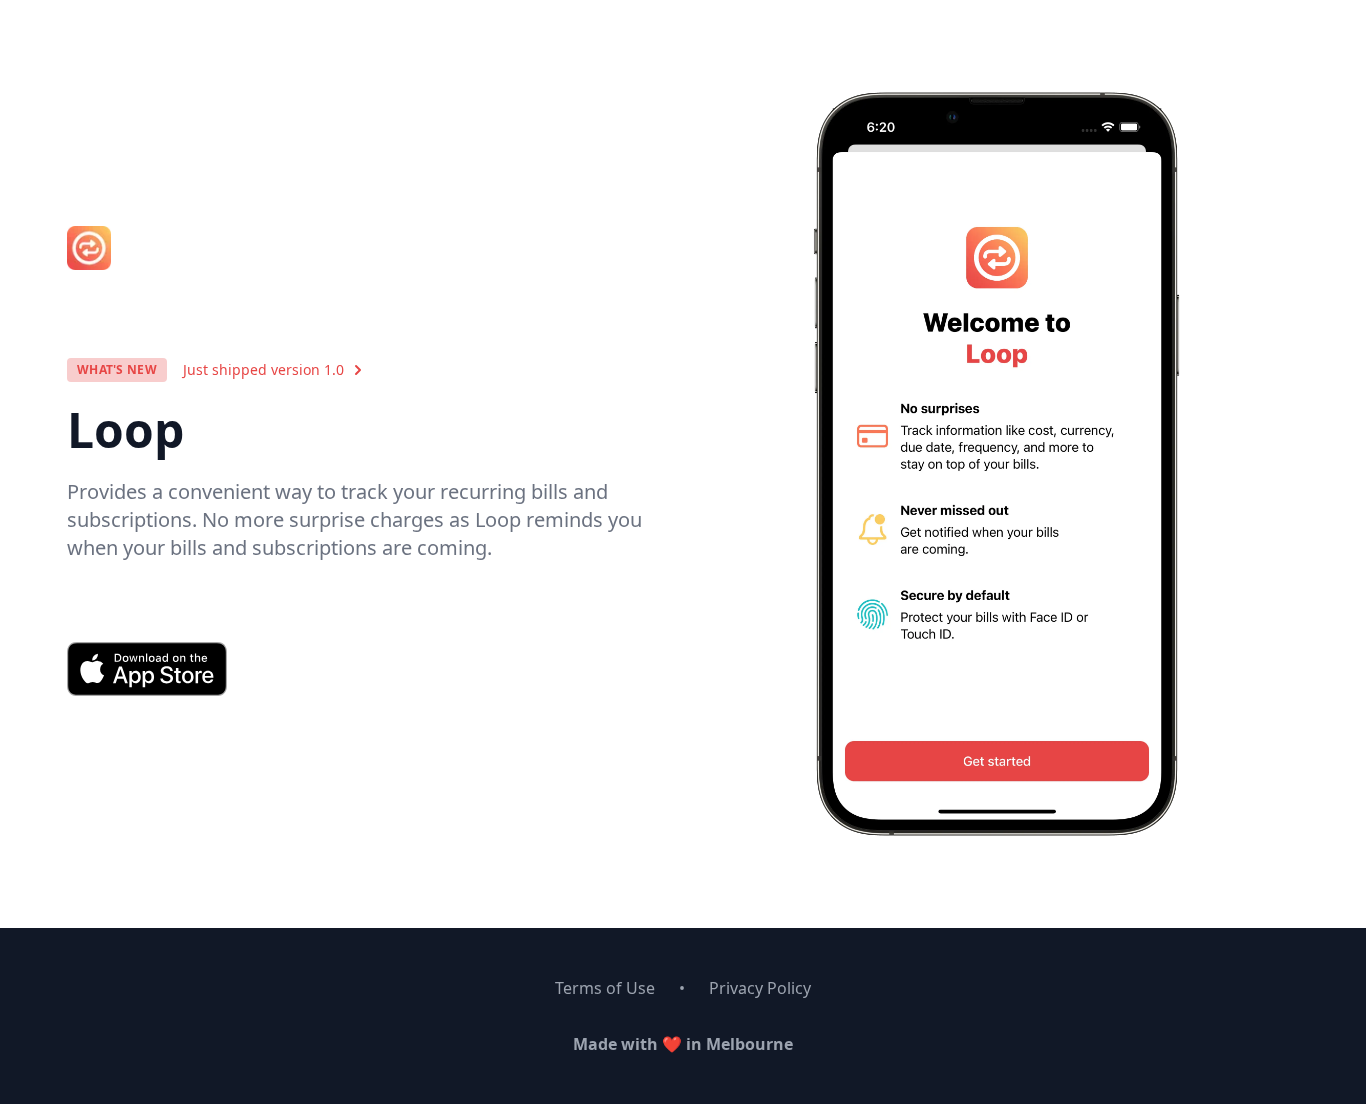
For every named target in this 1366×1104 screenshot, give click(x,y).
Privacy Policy (760, 988)
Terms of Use (605, 988)
